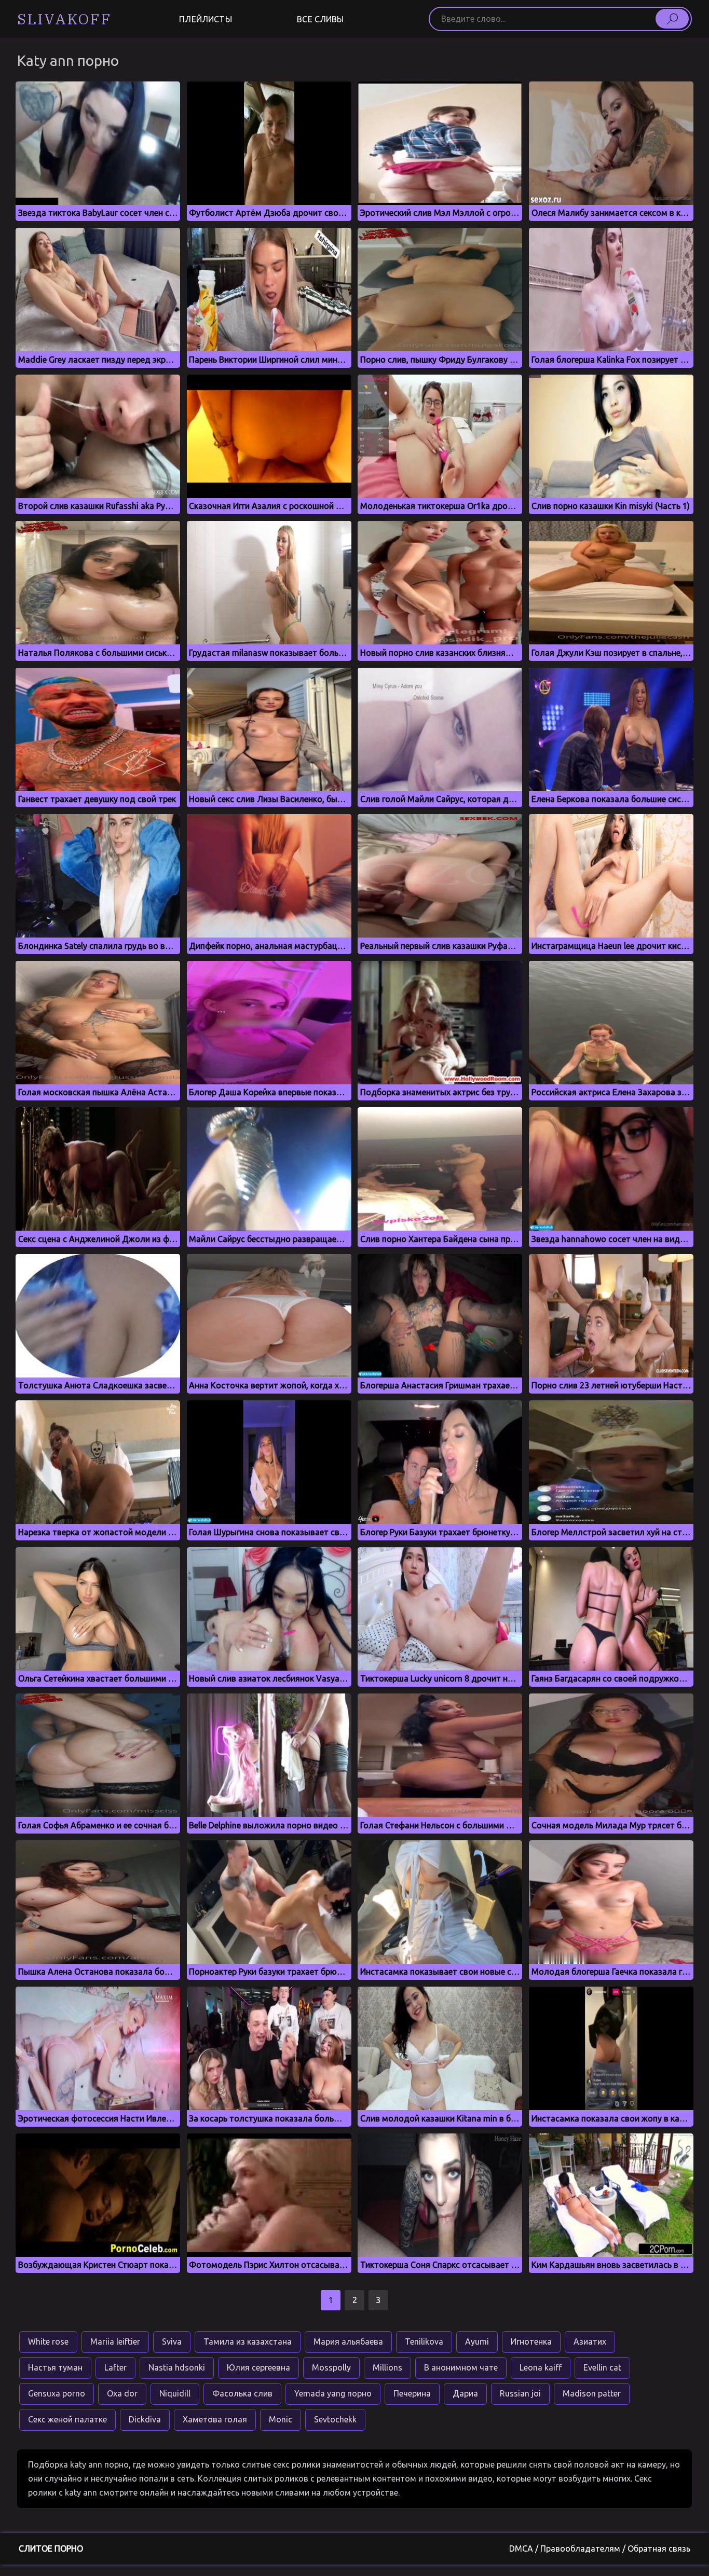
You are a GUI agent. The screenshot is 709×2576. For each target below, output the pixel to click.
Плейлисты (205, 19)
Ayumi (477, 2341)
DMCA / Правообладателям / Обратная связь (600, 2549)
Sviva (172, 2341)
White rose (48, 2341)
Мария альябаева (348, 2341)
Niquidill (175, 2393)
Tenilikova (424, 2341)
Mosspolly (331, 2367)
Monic (281, 2419)
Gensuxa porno (57, 2393)
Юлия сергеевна (258, 2367)
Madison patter (592, 2393)
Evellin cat (602, 2367)
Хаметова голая (215, 2419)
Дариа (465, 2393)
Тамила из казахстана (248, 2341)
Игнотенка (531, 2341)
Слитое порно (51, 2549)
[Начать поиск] (672, 19)
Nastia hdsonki (177, 2367)
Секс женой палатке (67, 2419)
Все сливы (320, 19)
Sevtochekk (335, 2419)
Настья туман (55, 2367)
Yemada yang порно (333, 2393)
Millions (387, 2367)
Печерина (412, 2393)
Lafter (115, 2367)
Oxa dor (122, 2393)
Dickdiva (145, 2419)
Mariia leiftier (115, 2341)
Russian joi (520, 2393)
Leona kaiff (541, 2367)
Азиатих (590, 2341)
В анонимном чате (461, 2367)
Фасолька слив (242, 2393)
